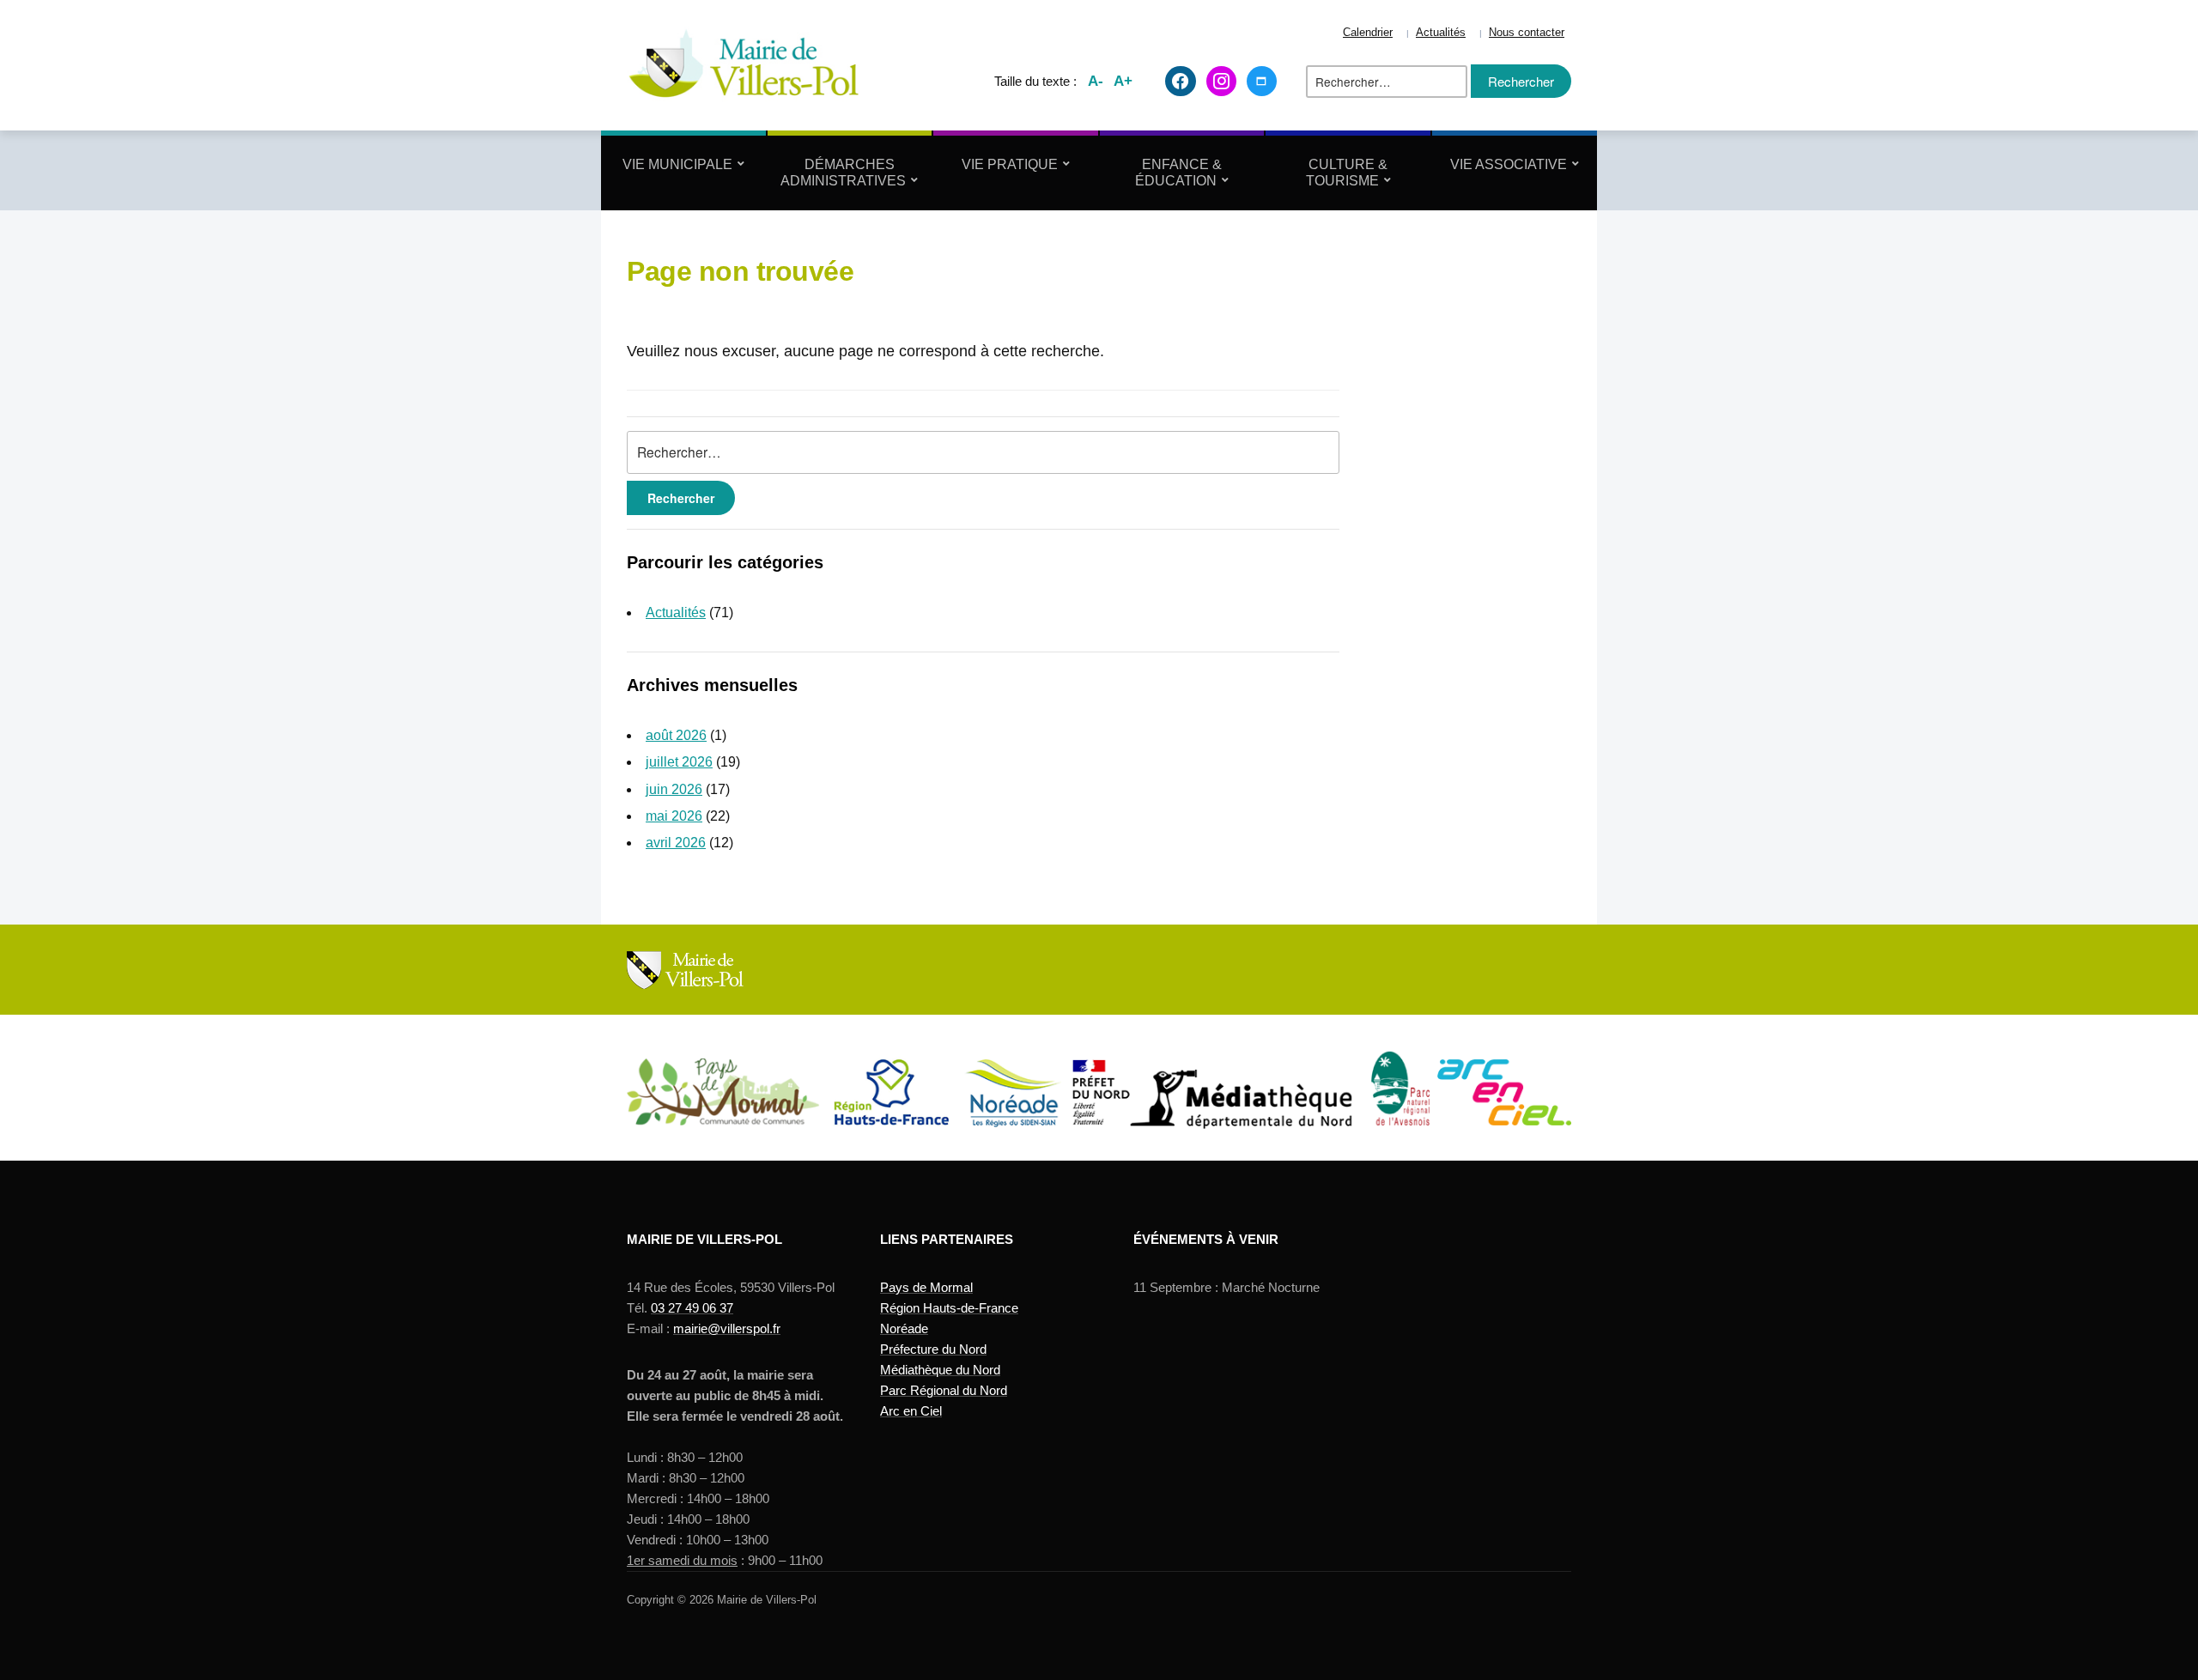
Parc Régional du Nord (944, 1390)
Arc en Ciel (911, 1411)
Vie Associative (1509, 164)
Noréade (904, 1328)
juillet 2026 (679, 762)
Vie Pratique (1010, 164)
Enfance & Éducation (1178, 173)
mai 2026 (674, 816)
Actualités (1441, 33)
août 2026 (676, 735)
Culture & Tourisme (1347, 173)
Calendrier (1368, 33)
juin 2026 (674, 789)
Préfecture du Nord (933, 1349)
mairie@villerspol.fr (727, 1328)
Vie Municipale (677, 164)
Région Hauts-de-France (949, 1308)
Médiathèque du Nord (940, 1370)
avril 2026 (676, 843)
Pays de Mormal (926, 1287)
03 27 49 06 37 (692, 1308)
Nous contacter (1527, 33)
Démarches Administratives (843, 173)
